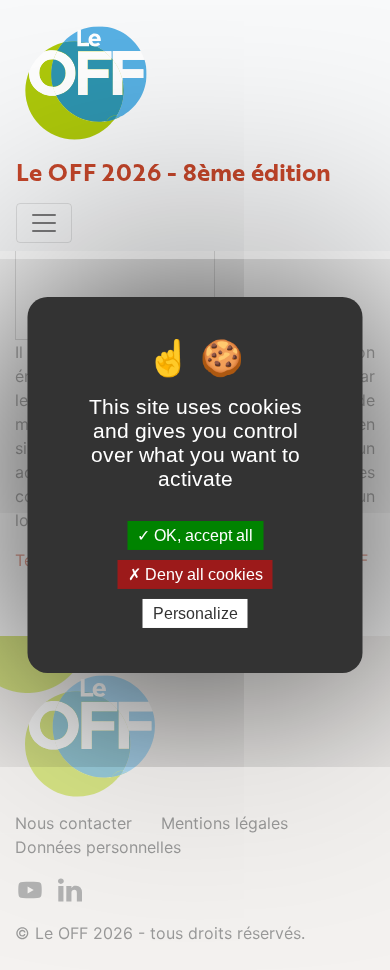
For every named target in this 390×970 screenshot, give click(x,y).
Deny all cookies (202, 574)
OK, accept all (201, 534)
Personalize (195, 613)
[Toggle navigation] (44, 223)
